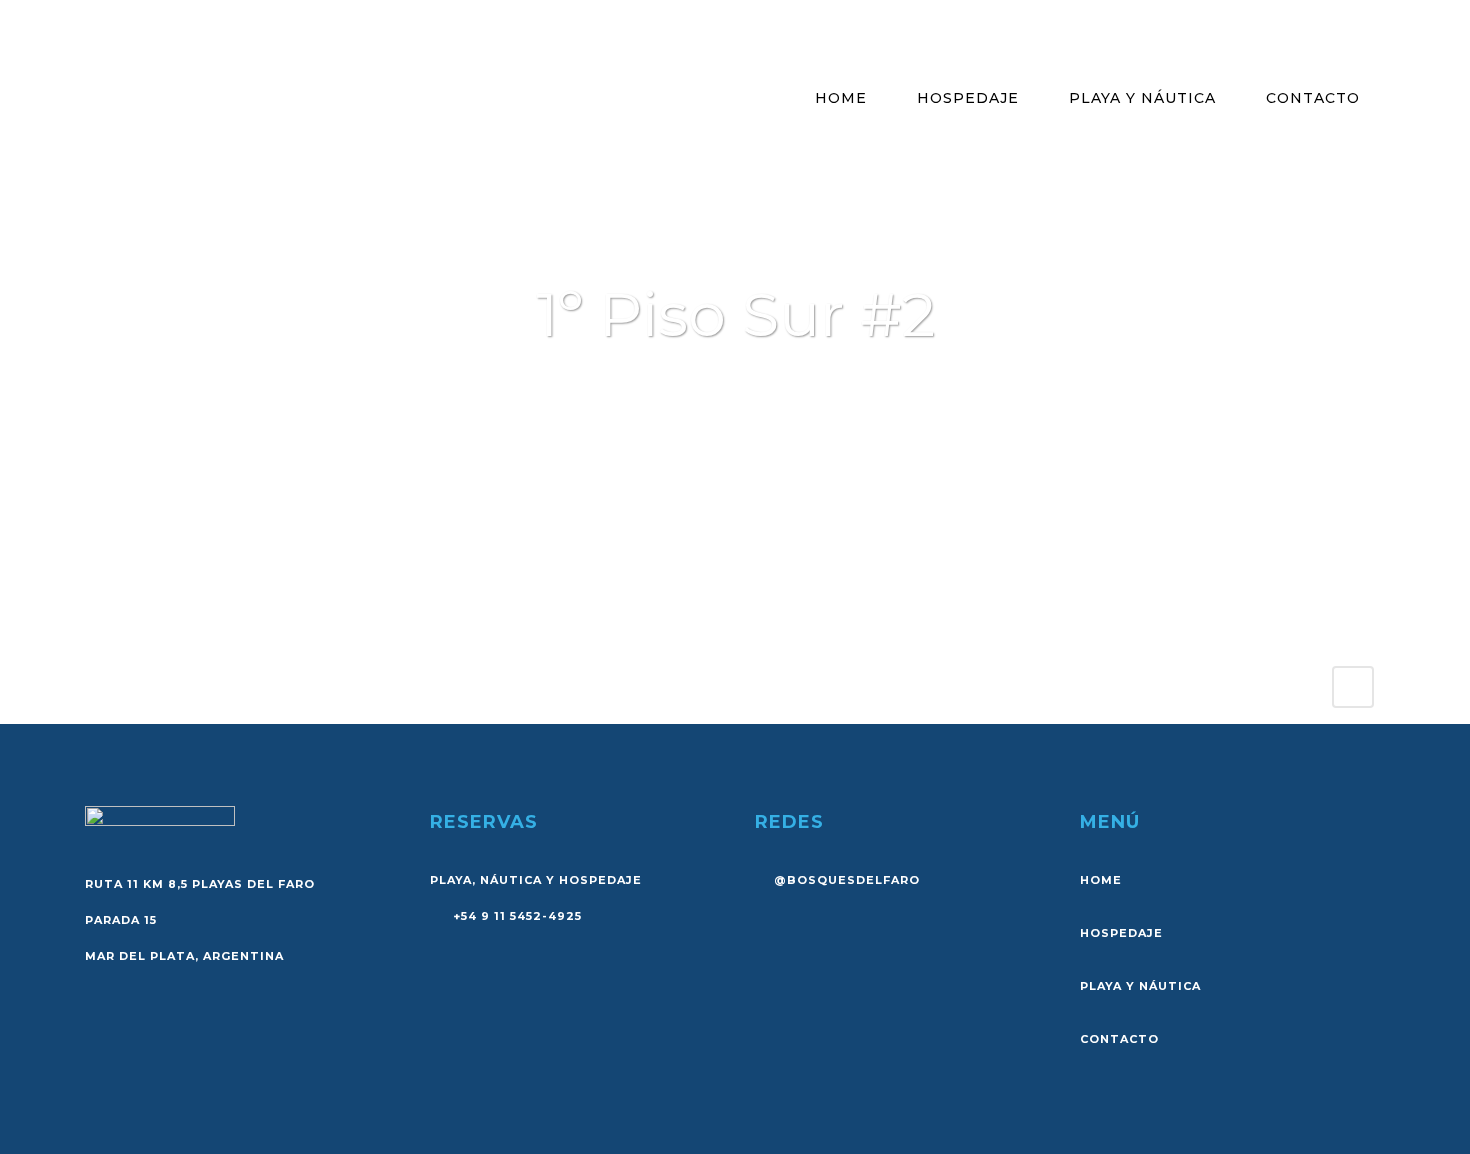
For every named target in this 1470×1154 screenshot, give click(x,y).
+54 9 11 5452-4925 (515, 916)
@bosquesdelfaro (847, 880)
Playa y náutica (1140, 986)
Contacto (1119, 1039)
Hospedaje (1121, 933)
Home (1101, 880)
